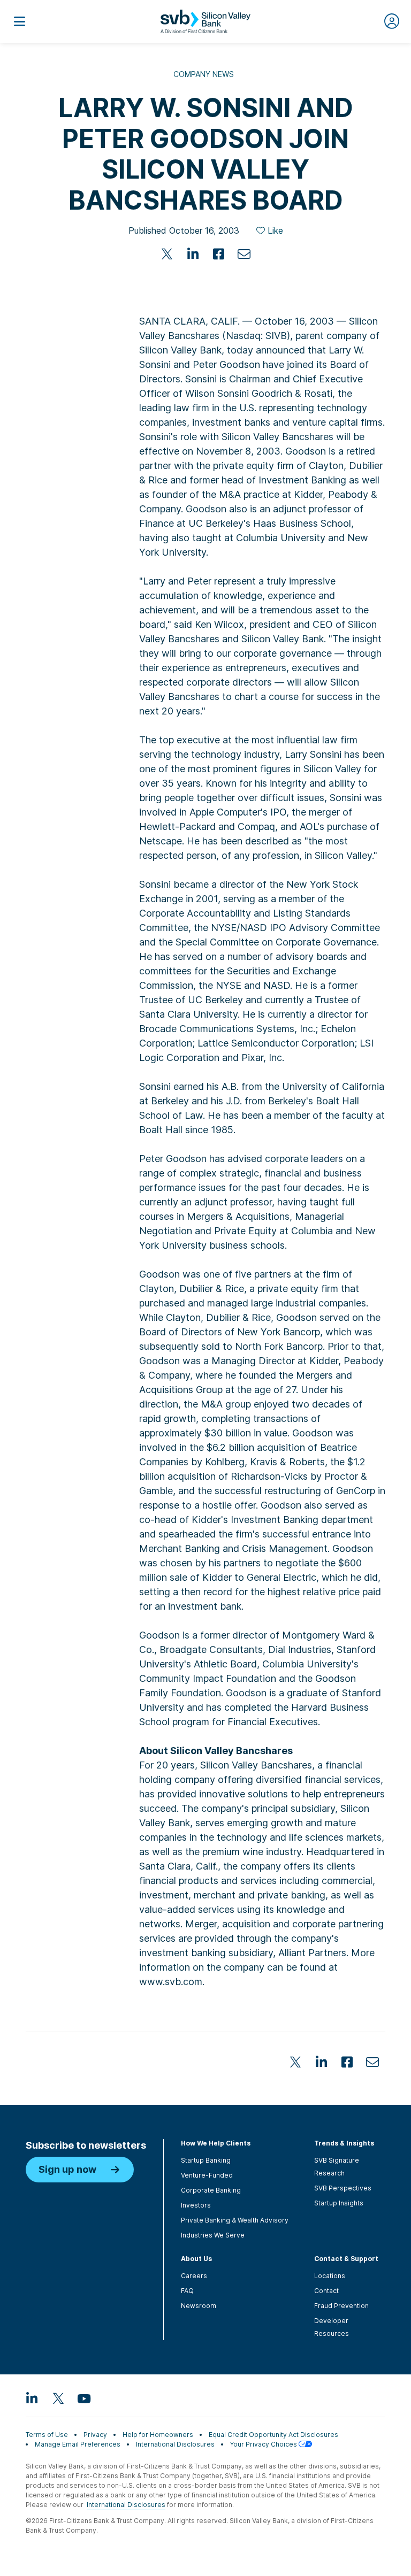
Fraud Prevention (341, 2306)
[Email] (244, 254)
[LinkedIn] (193, 254)
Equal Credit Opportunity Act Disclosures (273, 2435)
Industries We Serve (213, 2235)
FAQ (187, 2291)
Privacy (95, 2435)
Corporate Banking (211, 2190)
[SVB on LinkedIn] (32, 2398)
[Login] (392, 21)
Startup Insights (339, 2203)
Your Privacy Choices (264, 2444)
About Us (196, 2259)
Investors (196, 2205)
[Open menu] (19, 21)
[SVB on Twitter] (58, 2398)
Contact (326, 2291)
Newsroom (199, 2306)
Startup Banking (206, 2160)
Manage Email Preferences (78, 2444)
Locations (330, 2276)
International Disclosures (175, 2444)
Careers (194, 2276)
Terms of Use (47, 2435)
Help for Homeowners (158, 2435)
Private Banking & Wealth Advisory (235, 2220)
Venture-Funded (207, 2175)
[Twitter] (167, 254)
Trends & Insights (344, 2143)
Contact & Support (346, 2259)
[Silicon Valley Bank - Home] (205, 21)
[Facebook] (218, 254)
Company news (204, 74)
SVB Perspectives (343, 2188)
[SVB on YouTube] (83, 2398)
